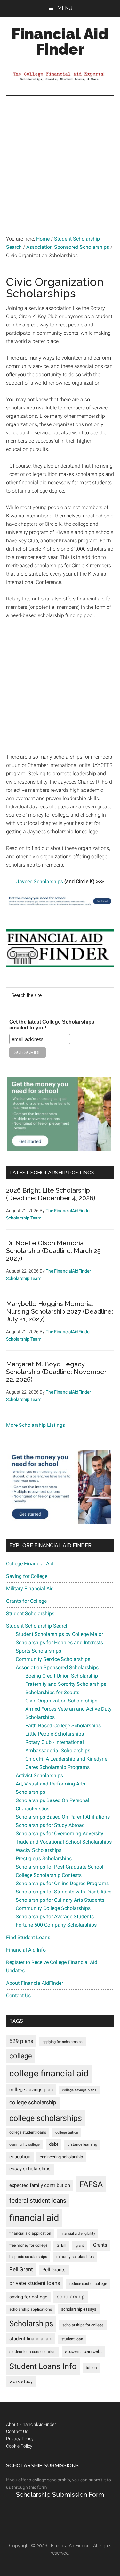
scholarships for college (83, 2325)
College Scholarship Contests (49, 1875)
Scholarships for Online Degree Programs (62, 1883)
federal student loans (38, 2201)
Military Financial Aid (30, 1589)
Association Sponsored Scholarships (57, 1667)
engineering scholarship (61, 2157)
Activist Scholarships (39, 1775)
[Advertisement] (60, 159)
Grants (100, 2245)
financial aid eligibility (78, 2233)
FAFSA (91, 2184)
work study (21, 2382)
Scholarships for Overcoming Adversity (60, 1834)
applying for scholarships (63, 2042)
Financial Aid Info (26, 1950)
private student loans (35, 2283)
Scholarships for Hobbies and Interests (59, 1643)
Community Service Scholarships (53, 1659)
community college (24, 2145)
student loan (72, 2339)
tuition (91, 2368)
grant (80, 2246)
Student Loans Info (43, 2366)
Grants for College (26, 1601)
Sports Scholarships (38, 1651)
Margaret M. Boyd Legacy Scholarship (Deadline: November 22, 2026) (56, 1372)
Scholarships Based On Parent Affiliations (63, 1817)
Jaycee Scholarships (40, 881)
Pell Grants (54, 2270)
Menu (65, 8)
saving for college (28, 2297)
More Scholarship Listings (36, 1425)
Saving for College (27, 1576)
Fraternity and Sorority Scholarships (66, 1684)
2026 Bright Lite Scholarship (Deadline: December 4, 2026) (51, 1194)
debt (54, 2144)
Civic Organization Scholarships (61, 1701)
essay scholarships (30, 2169)
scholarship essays (79, 2309)
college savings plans (79, 2090)
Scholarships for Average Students (55, 1917)
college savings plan (31, 2090)
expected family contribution (40, 2186)
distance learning (82, 2144)
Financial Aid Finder (60, 42)
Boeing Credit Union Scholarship (62, 1676)
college (21, 2056)
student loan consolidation (32, 2352)
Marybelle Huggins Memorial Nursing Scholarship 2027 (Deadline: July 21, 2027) (60, 1311)
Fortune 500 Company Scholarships (56, 1925)
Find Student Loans (28, 1937)
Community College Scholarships (53, 1908)
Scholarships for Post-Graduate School (60, 1867)
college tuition (67, 2133)
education (20, 2157)
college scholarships (46, 2118)
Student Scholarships (30, 1613)
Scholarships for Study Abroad (50, 1825)
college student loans (28, 2132)
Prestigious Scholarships (44, 1858)
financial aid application (30, 2233)
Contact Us (18, 1995)
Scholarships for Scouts (52, 1692)
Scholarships (31, 2324)
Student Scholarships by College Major (59, 1634)
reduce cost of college (88, 2284)
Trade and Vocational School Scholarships (64, 1842)
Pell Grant (21, 2269)
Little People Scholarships (55, 1734)
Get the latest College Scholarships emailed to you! (52, 1025)
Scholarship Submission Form (60, 2495)
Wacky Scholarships (39, 1850)
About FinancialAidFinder (35, 1983)
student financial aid (31, 2339)
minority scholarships (75, 2257)
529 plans (21, 2041)
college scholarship (33, 2102)
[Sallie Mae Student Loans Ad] (60, 906)
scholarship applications (31, 2309)
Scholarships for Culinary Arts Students (60, 1900)
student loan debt (84, 2351)
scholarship (71, 2297)
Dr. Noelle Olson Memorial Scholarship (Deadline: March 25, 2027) (54, 1251)
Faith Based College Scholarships (63, 1726)
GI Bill (61, 2245)
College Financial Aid (30, 1564)
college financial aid (49, 2073)
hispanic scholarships (28, 2257)
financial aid (34, 2218)
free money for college (28, 2245)
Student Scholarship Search (37, 1626)
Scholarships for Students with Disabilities (64, 1892)
